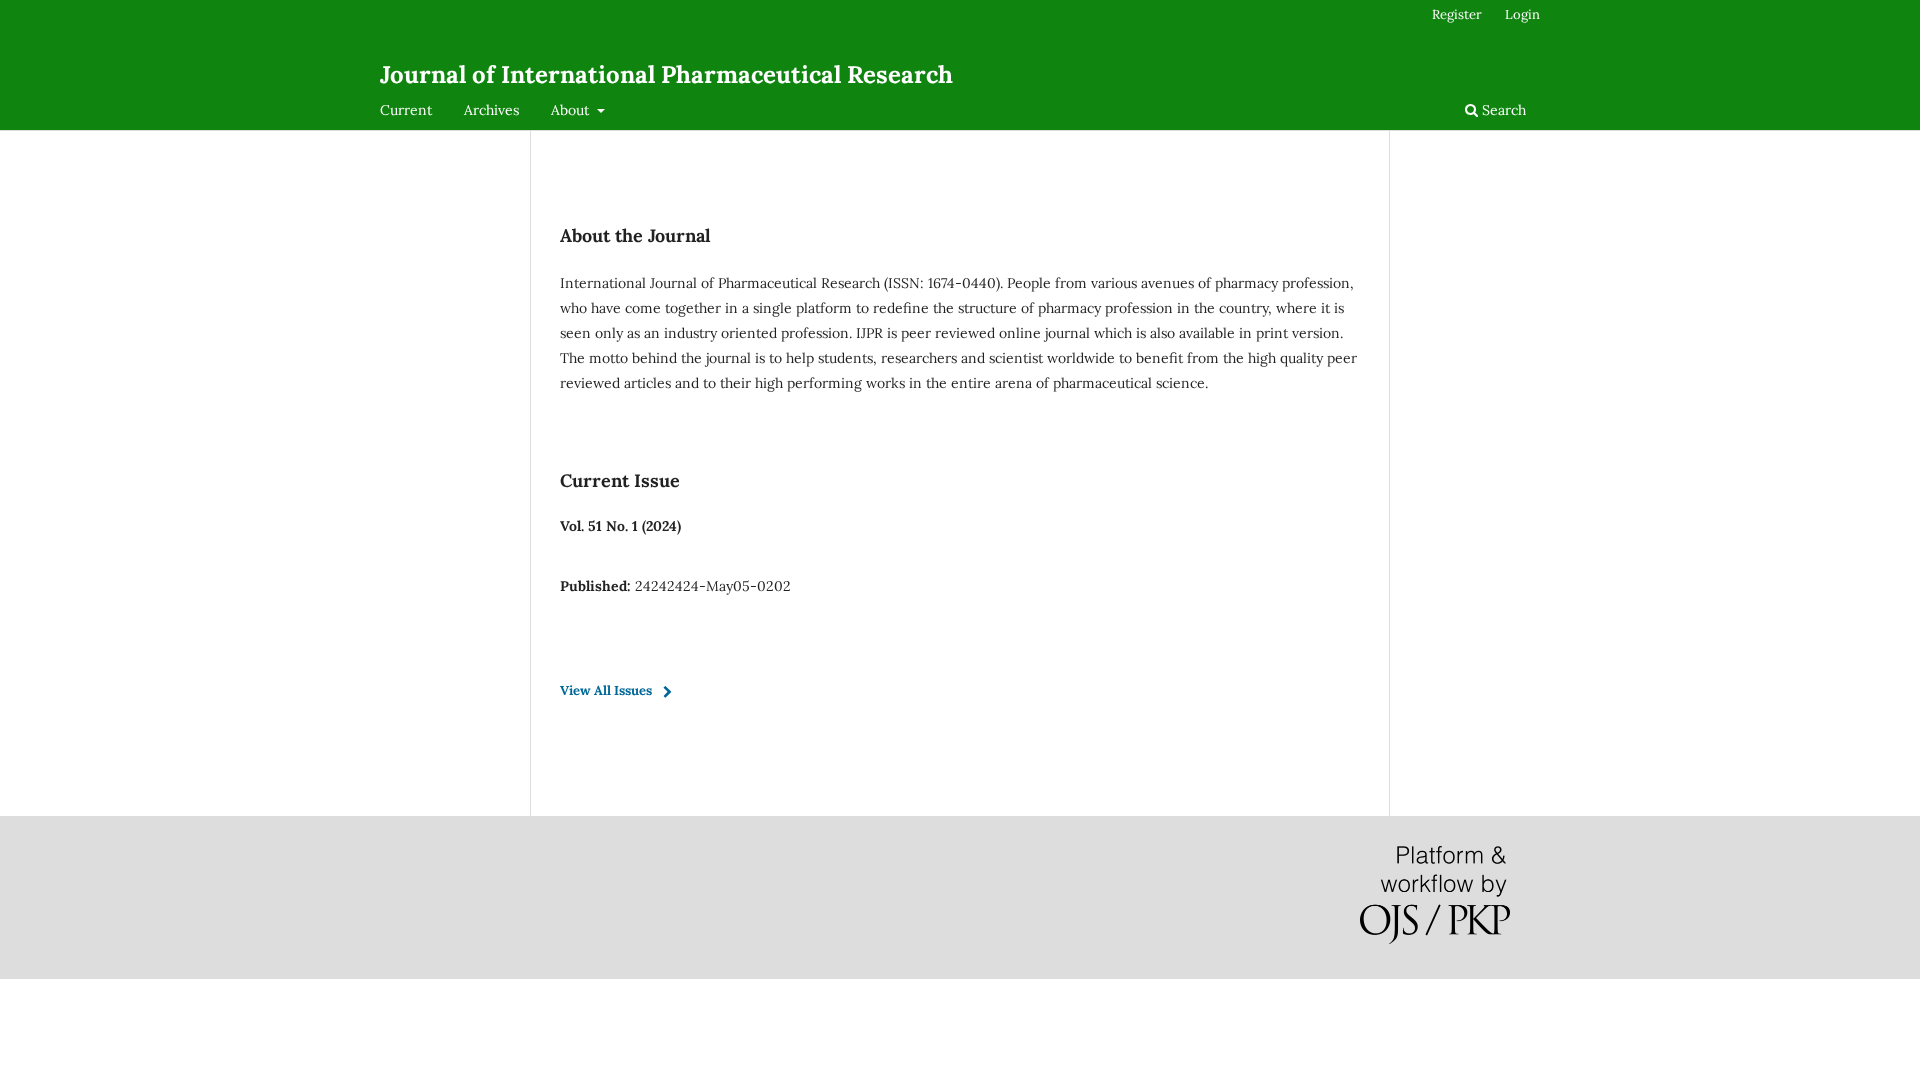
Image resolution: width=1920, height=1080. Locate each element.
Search (1502, 110)
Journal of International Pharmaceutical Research (666, 74)
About (572, 110)
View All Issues (606, 690)
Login (1522, 14)
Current (406, 110)
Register (1457, 14)
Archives (491, 110)
